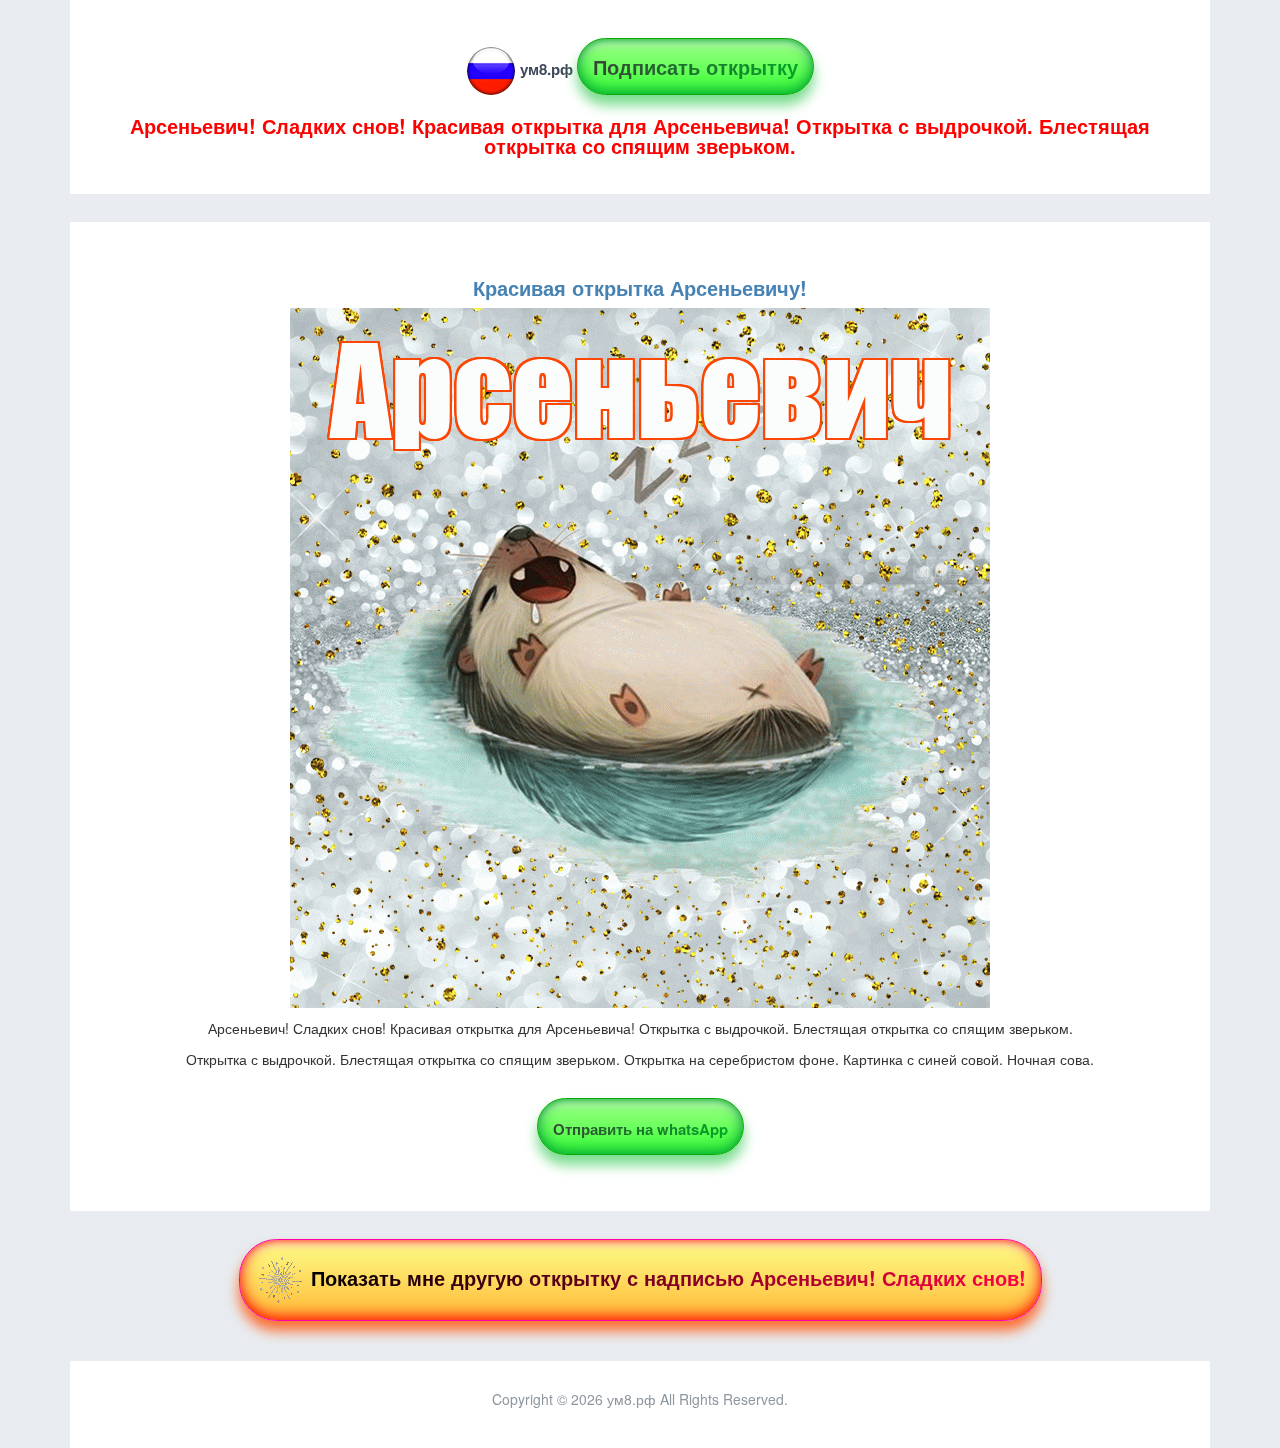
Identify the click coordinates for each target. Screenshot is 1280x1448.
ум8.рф (546, 69)
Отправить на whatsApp (640, 1129)
